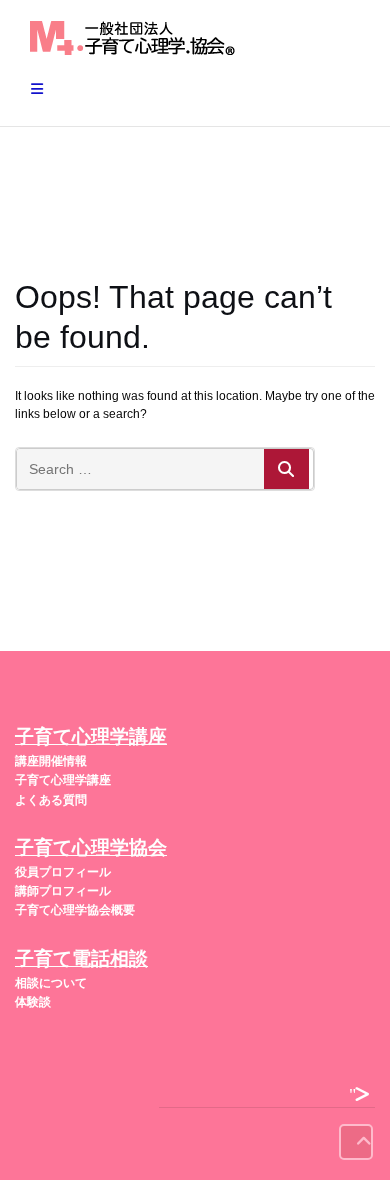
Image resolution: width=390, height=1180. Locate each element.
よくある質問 (51, 800)
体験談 (33, 1002)
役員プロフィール (63, 872)
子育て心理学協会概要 (75, 910)
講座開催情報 (51, 761)
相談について (51, 983)
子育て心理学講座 (63, 780)
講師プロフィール (63, 891)
